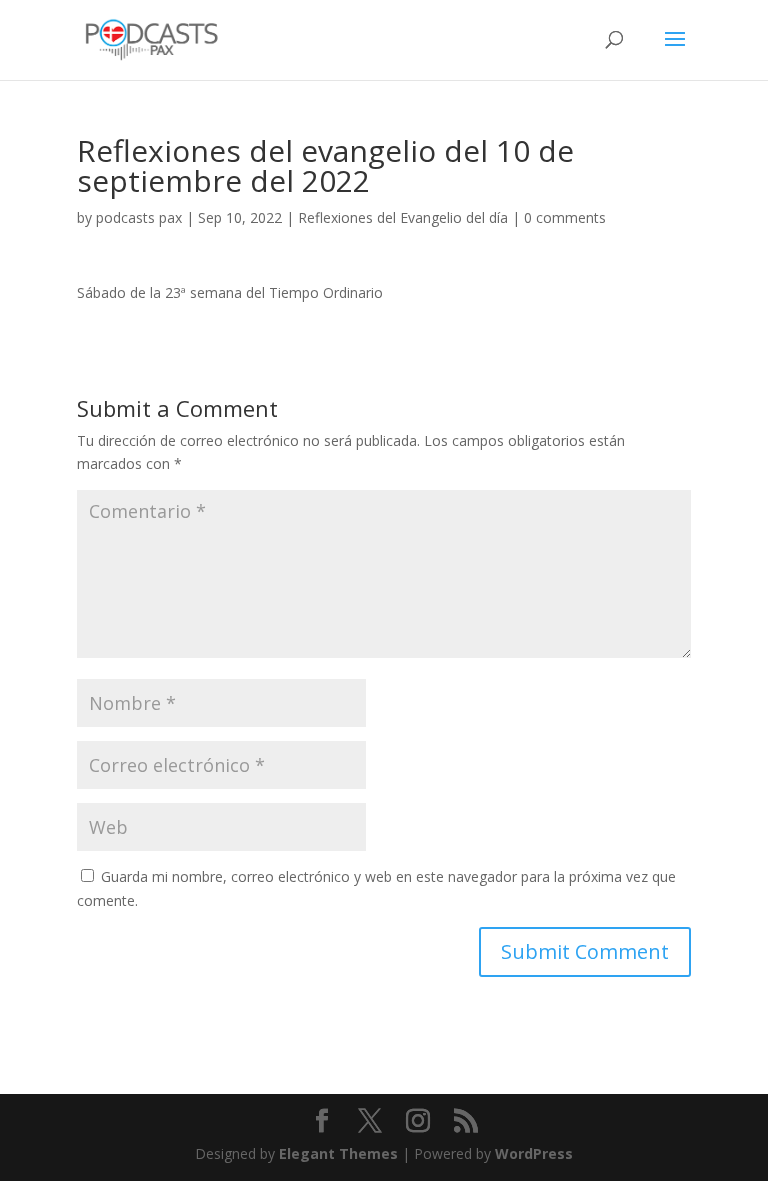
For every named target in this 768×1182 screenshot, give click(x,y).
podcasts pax (139, 217)
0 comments (565, 217)
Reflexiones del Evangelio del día (403, 217)
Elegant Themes (338, 1153)
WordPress (534, 1153)
